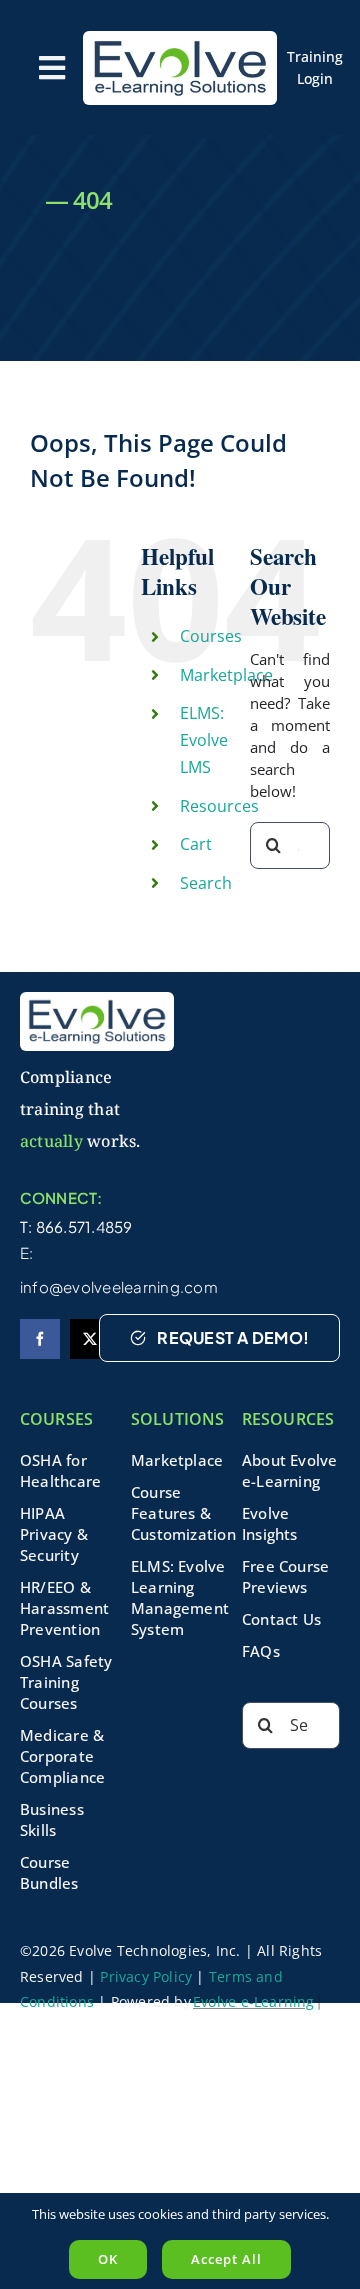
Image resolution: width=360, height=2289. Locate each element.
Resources (219, 806)
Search (206, 883)
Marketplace (226, 675)
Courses (211, 636)
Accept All (226, 2259)
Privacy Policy (146, 1976)
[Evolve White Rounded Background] (179, 38)
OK (108, 2259)
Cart (196, 844)
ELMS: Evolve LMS (204, 740)
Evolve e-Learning (254, 2001)
